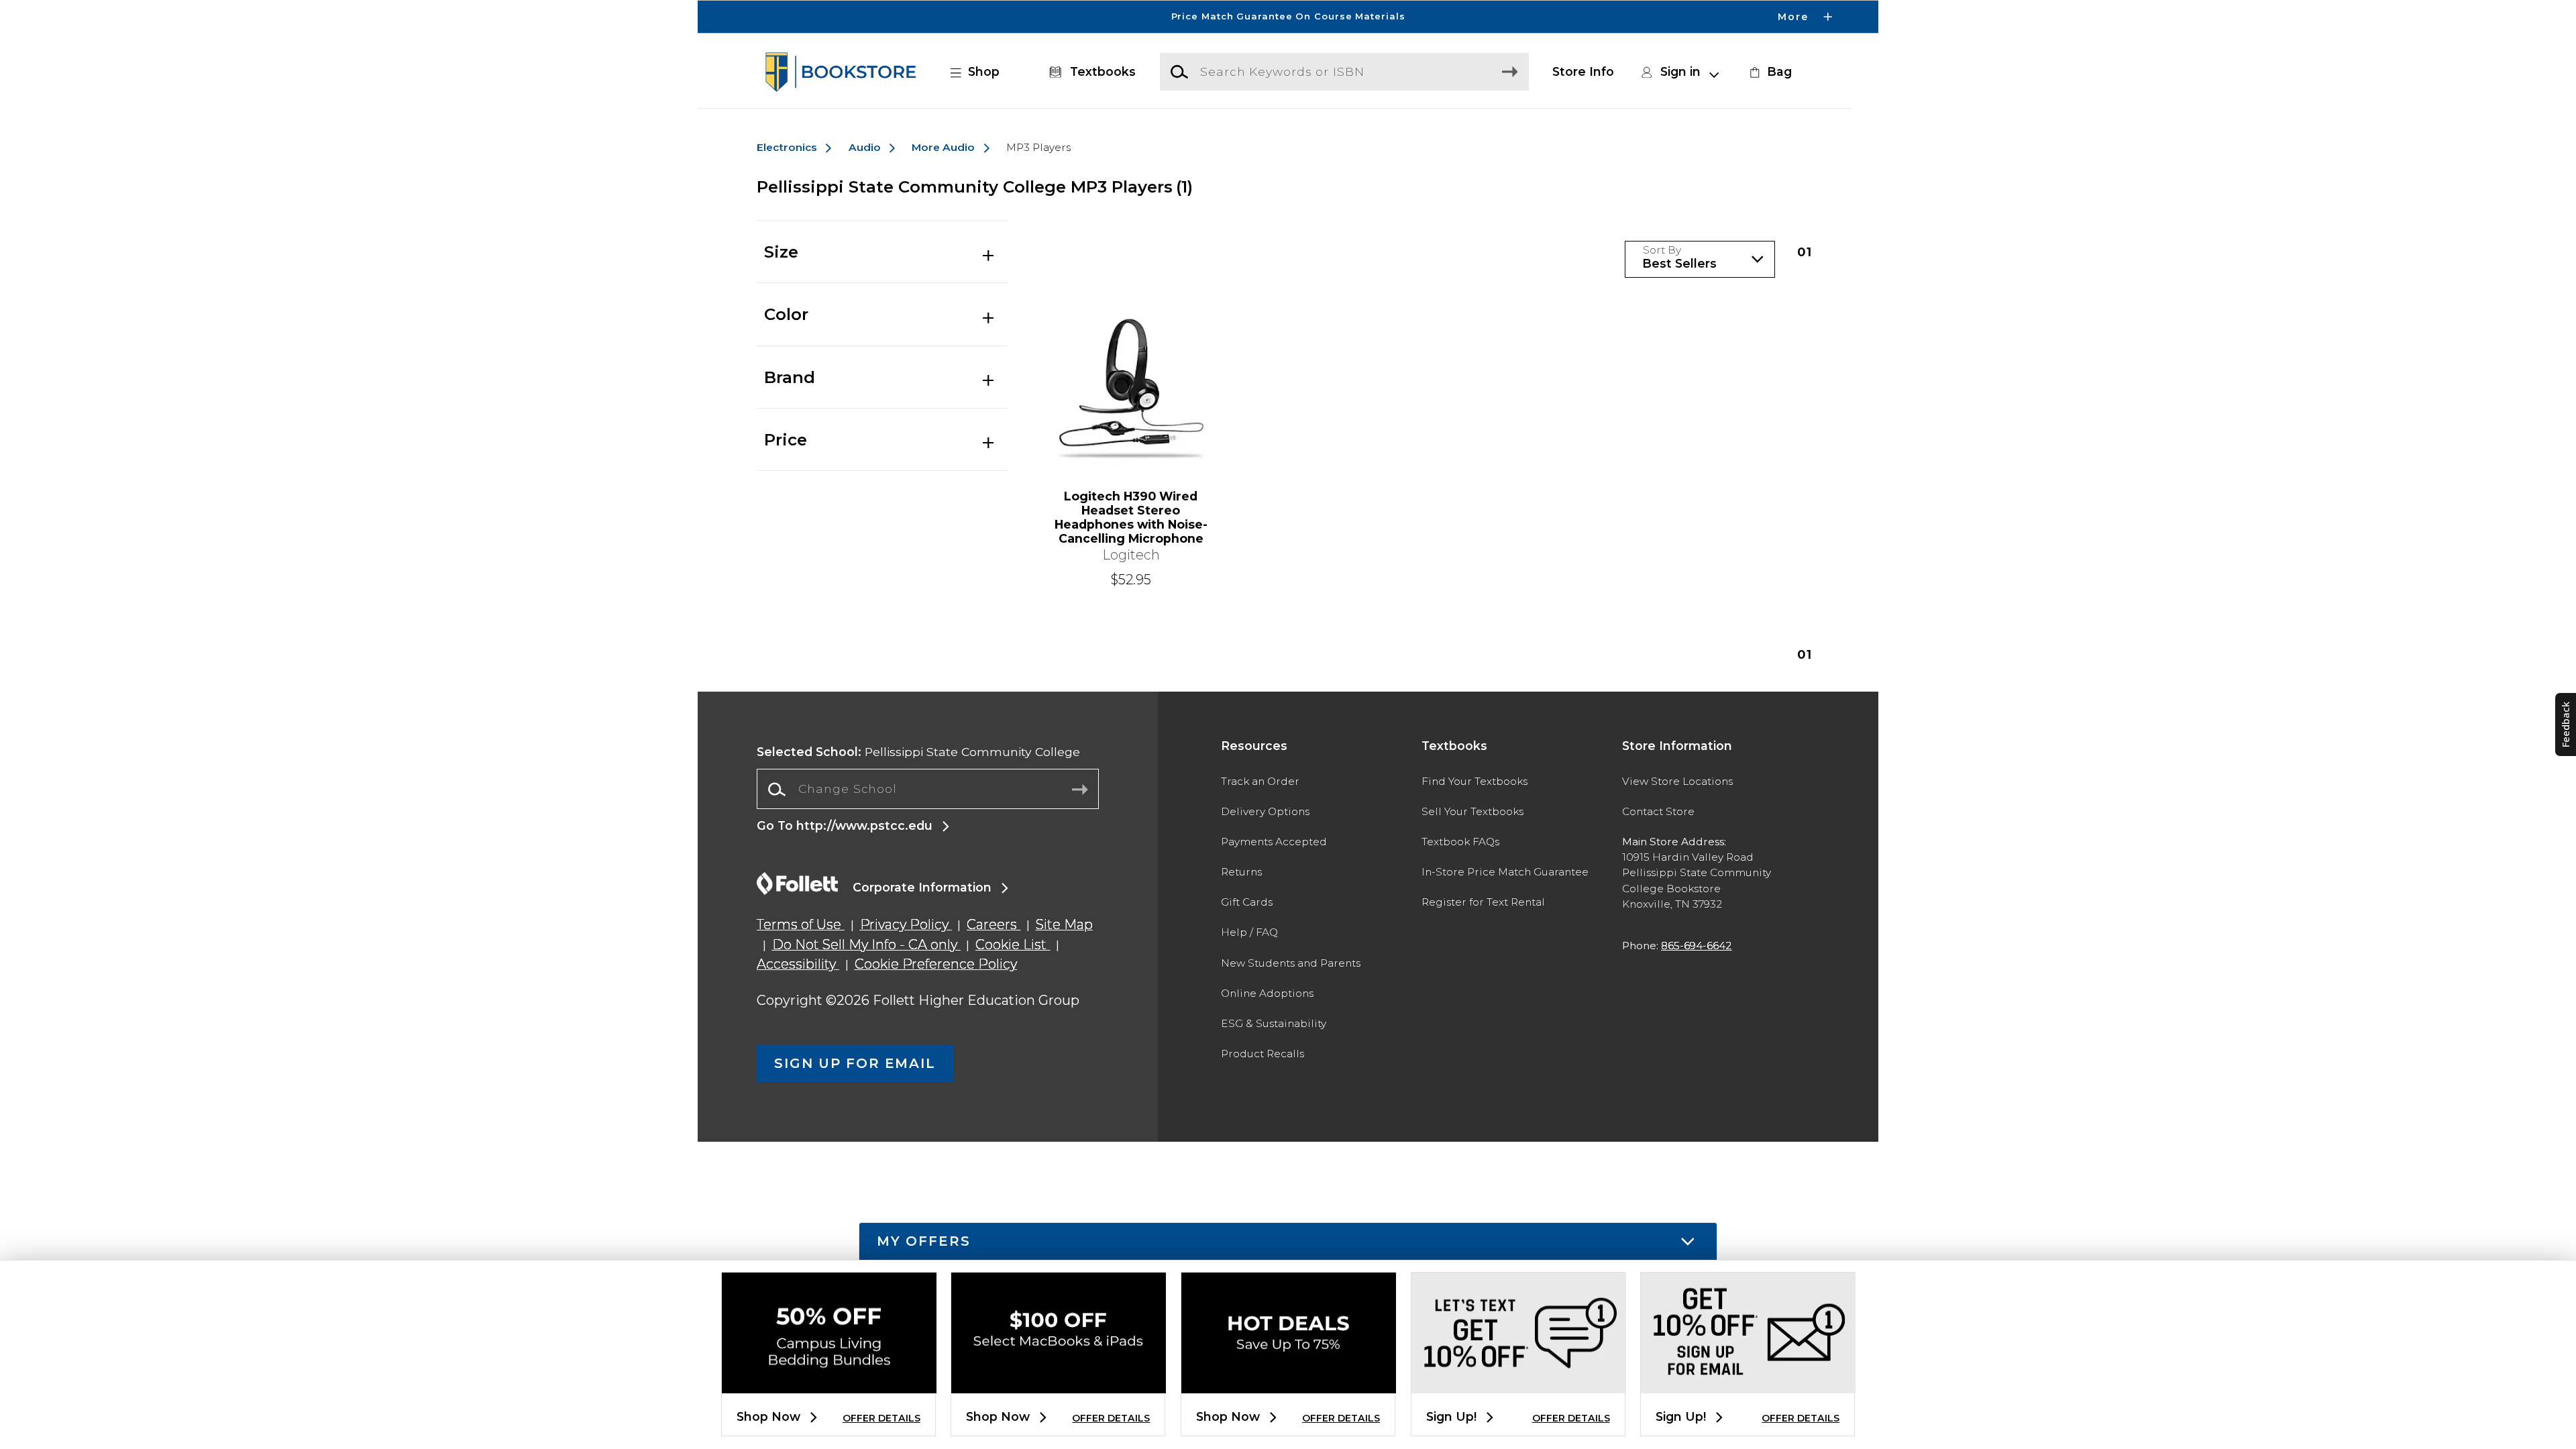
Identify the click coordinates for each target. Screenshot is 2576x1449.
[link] (1769, 72)
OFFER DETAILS (881, 1418)
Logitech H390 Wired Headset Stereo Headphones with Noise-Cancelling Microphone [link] (1131, 517)
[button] (1288, 17)
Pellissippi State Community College (918, 752)
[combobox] (928, 790)
